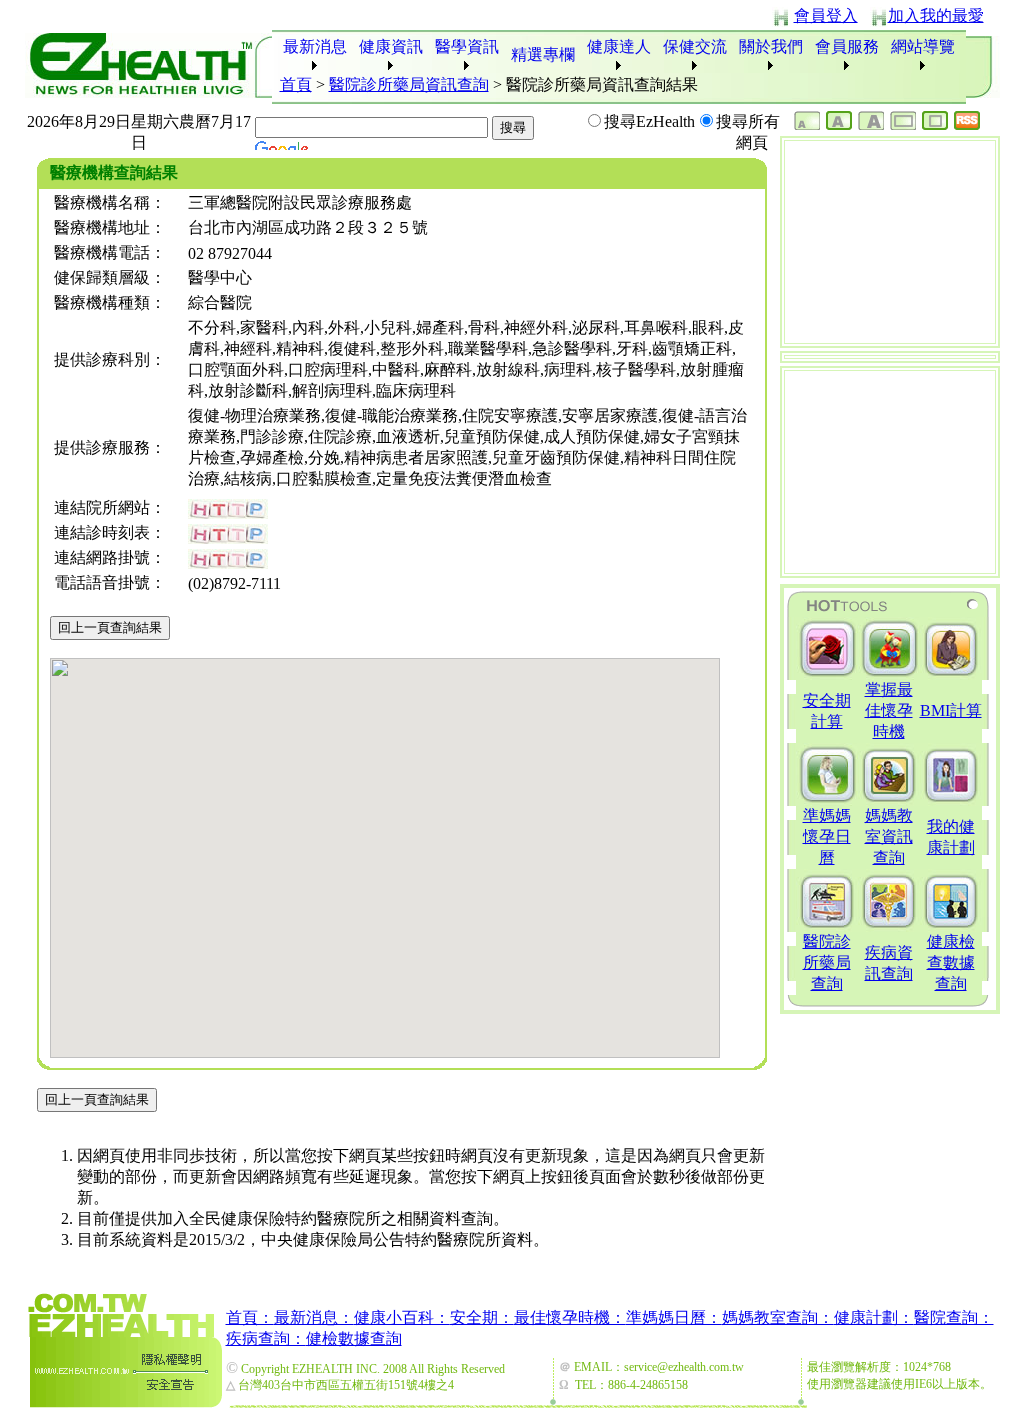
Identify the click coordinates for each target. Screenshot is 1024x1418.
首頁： (250, 1317)
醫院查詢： (954, 1317)
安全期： (482, 1317)
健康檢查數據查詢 (951, 962)
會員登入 (826, 15)
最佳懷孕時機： (570, 1317)
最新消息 (315, 46)
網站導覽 (923, 46)
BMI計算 (951, 710)
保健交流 (695, 46)
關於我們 (771, 46)
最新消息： (314, 1317)
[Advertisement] (890, 242)
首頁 (296, 84)
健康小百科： (402, 1317)
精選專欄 (543, 54)
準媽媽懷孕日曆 (827, 836)
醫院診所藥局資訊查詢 (409, 84)
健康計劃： (874, 1317)
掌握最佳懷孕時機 (889, 710)
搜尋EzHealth (649, 121)
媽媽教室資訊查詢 (889, 836)
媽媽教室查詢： (778, 1317)
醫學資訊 (467, 46)
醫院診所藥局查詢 (827, 962)
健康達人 (619, 46)
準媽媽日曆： (674, 1317)
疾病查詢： (266, 1338)
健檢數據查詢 (354, 1338)
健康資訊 (391, 46)
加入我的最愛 (936, 15)
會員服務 (847, 46)
